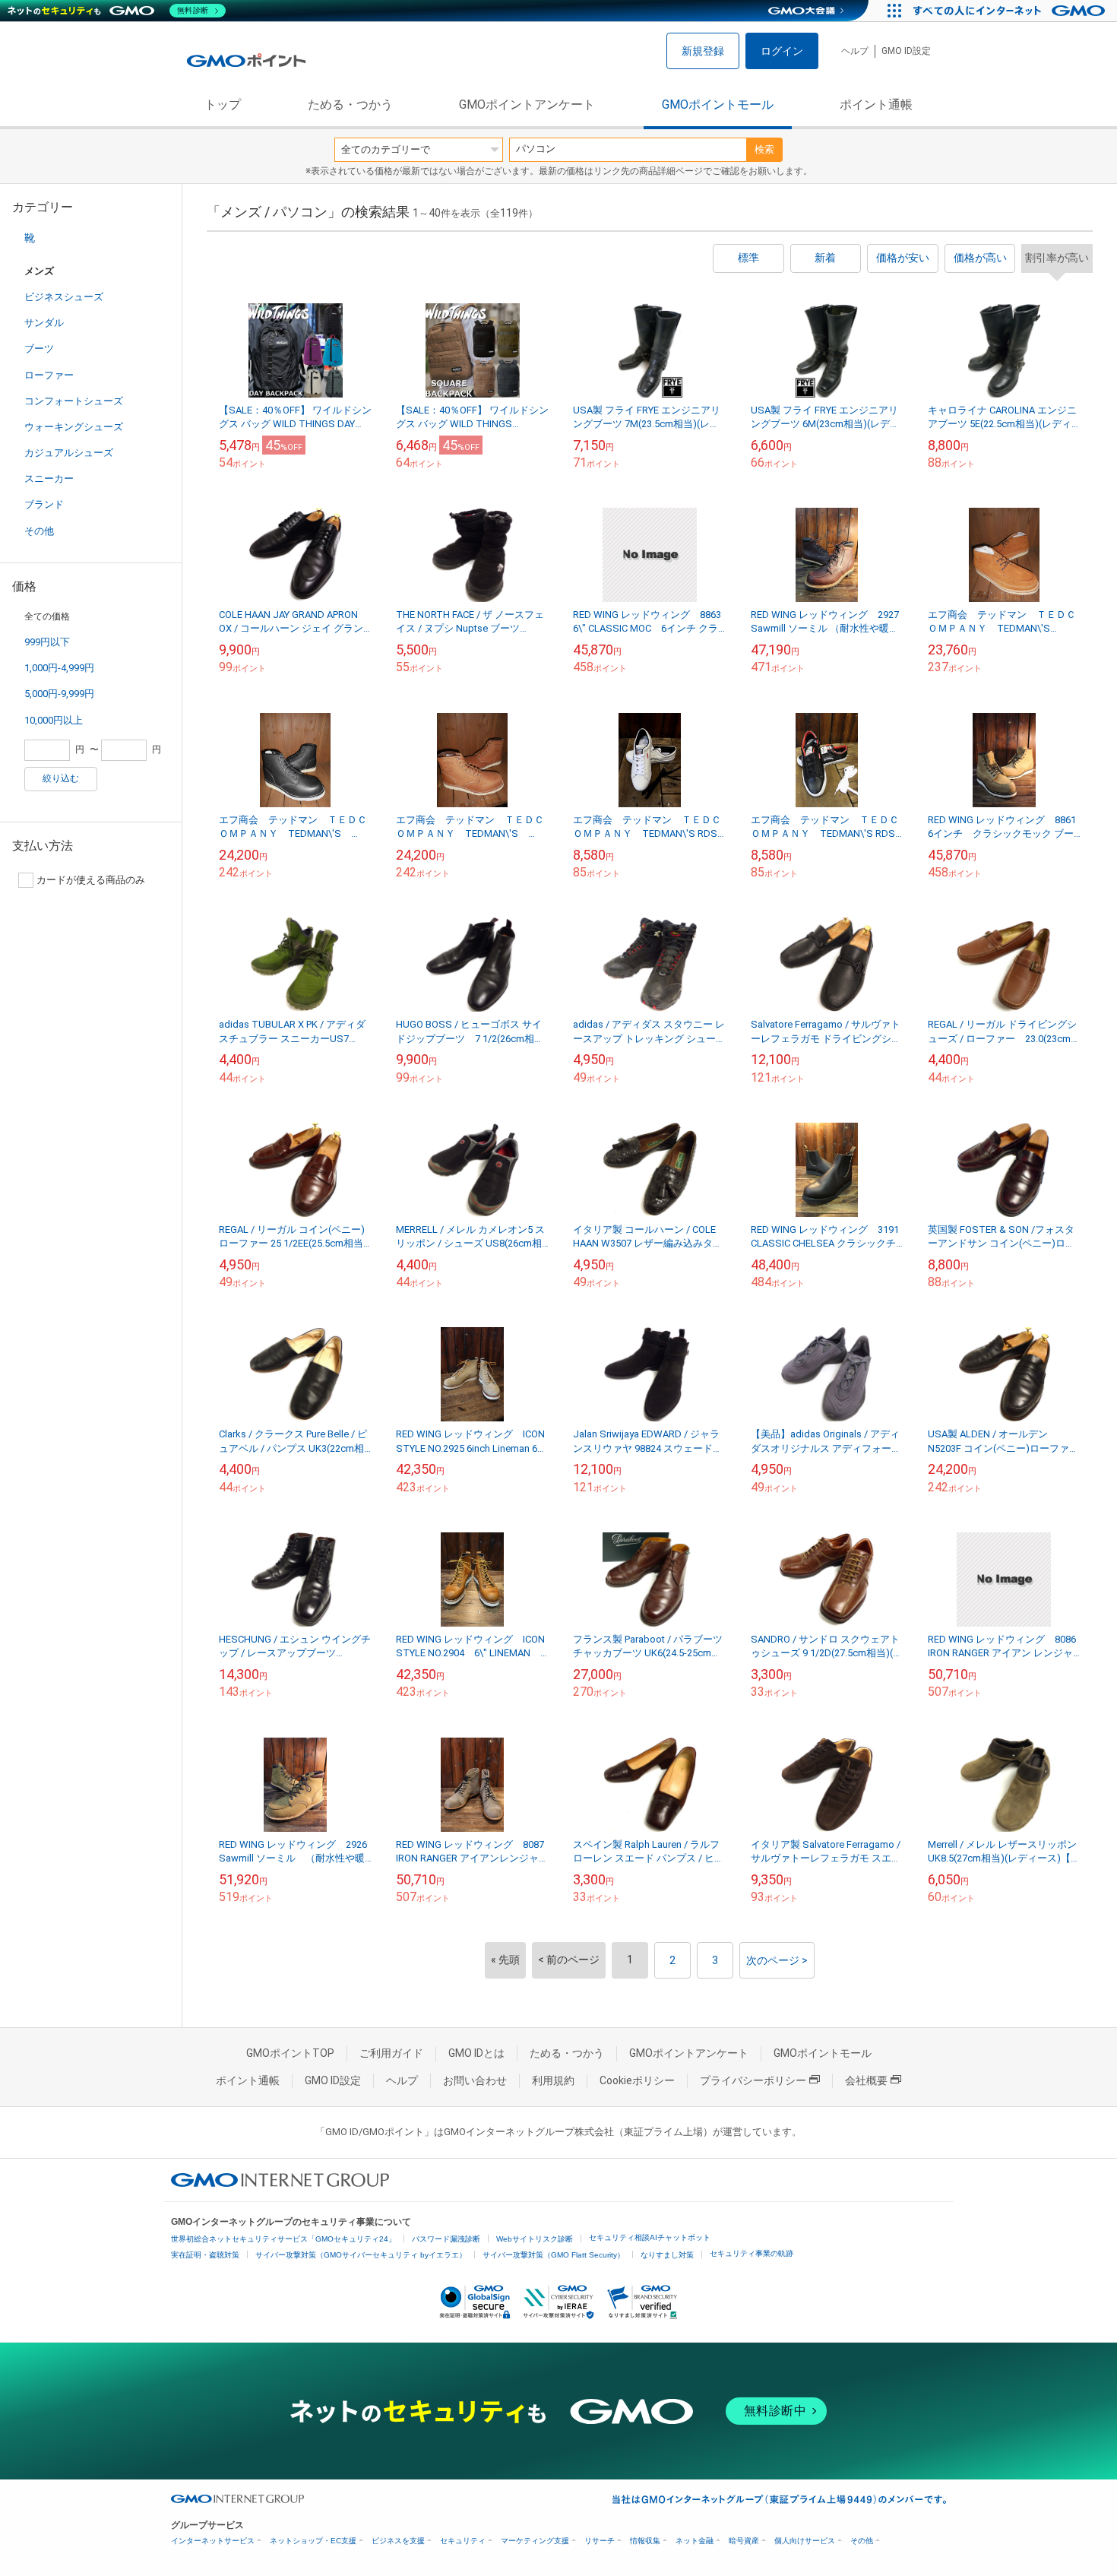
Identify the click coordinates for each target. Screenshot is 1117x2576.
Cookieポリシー (637, 2080)
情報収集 (645, 2541)
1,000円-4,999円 (59, 668)
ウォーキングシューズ (74, 427)
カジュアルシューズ (69, 453)
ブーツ (39, 349)
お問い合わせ (475, 2080)
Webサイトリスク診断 (535, 2239)
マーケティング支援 (535, 2541)
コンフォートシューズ (74, 401)
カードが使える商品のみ (91, 880)
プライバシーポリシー (753, 2080)
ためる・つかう (350, 105)
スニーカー (49, 478)
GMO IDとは (476, 2053)
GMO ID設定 (906, 51)
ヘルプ (855, 51)
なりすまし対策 (667, 2255)
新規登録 (703, 51)
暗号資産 (744, 2541)
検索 (764, 149)
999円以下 (47, 642)
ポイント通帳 (876, 105)
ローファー (49, 375)
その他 (39, 531)
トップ (223, 105)
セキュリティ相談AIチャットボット (650, 2237)
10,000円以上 (54, 720)
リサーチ (600, 2541)
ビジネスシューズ (64, 297)
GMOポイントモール (718, 105)
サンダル (44, 323)
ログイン (782, 51)
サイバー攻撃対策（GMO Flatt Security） (554, 2255)
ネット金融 (695, 2541)
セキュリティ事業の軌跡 (752, 2253)
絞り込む (61, 778)
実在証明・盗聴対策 (205, 2255)
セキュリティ (463, 2541)
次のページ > (777, 1960)
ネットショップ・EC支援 (313, 2541)
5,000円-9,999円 (59, 694)
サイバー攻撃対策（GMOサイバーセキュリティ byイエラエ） (361, 2255)
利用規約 (553, 2080)
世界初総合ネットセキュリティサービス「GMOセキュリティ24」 (283, 2239)
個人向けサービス (805, 2541)
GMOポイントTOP (290, 2053)
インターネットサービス (213, 2541)
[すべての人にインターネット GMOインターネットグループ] (1011, 11)
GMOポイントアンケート (527, 105)
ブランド (44, 504)
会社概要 (866, 2080)
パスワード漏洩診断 (446, 2239)
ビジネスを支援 (398, 2541)
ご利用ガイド (391, 2053)
